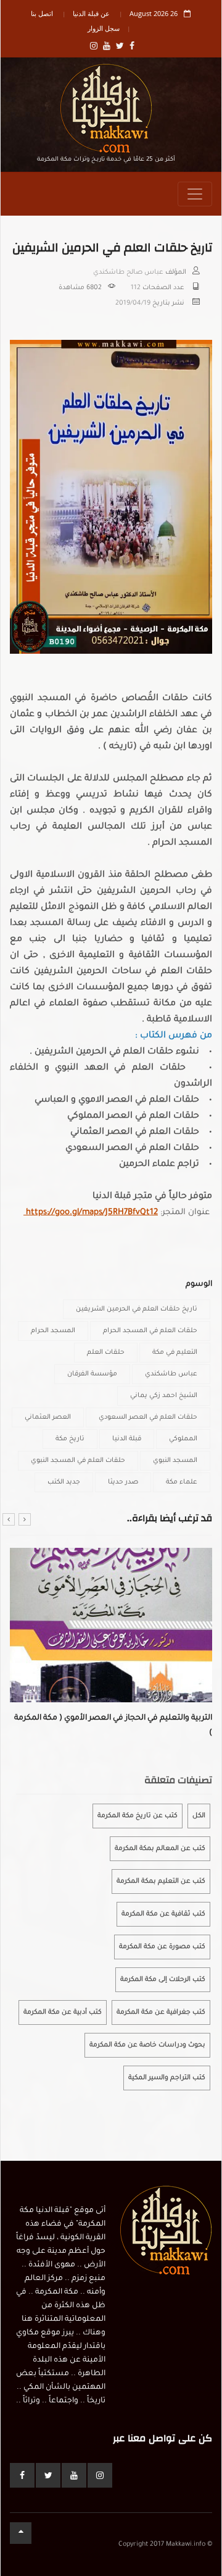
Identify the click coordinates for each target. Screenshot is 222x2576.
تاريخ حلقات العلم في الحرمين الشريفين (137, 1309)
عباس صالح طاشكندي (128, 272)
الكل (199, 1816)
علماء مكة (182, 1482)
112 (136, 288)
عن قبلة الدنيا (91, 13)
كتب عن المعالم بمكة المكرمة (160, 1849)
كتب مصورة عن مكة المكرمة (162, 1947)
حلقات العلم (106, 1353)
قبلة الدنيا (127, 1439)
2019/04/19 (133, 303)
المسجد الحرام (53, 1331)
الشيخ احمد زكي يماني (164, 1396)
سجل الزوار (104, 28)
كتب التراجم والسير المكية (167, 2078)
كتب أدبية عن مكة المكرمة (63, 2012)
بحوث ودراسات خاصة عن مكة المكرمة (147, 2045)
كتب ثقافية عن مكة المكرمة (163, 1914)
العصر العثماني (48, 1417)
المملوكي (183, 1439)
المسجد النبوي (175, 1461)
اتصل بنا (42, 13)
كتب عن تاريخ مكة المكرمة (138, 1816)
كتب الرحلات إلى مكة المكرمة (163, 1980)
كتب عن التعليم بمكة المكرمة (161, 1881)
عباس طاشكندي (171, 1374)
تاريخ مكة (70, 1439)
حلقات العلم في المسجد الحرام (150, 1331)
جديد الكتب (64, 1482)
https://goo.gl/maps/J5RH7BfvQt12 (91, 1213)
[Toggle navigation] (195, 194)
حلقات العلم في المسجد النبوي (78, 1461)
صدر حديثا (123, 1482)
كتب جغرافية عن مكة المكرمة (161, 2012)
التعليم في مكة (175, 1353)
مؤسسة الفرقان (92, 1374)
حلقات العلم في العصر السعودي (148, 1417)
